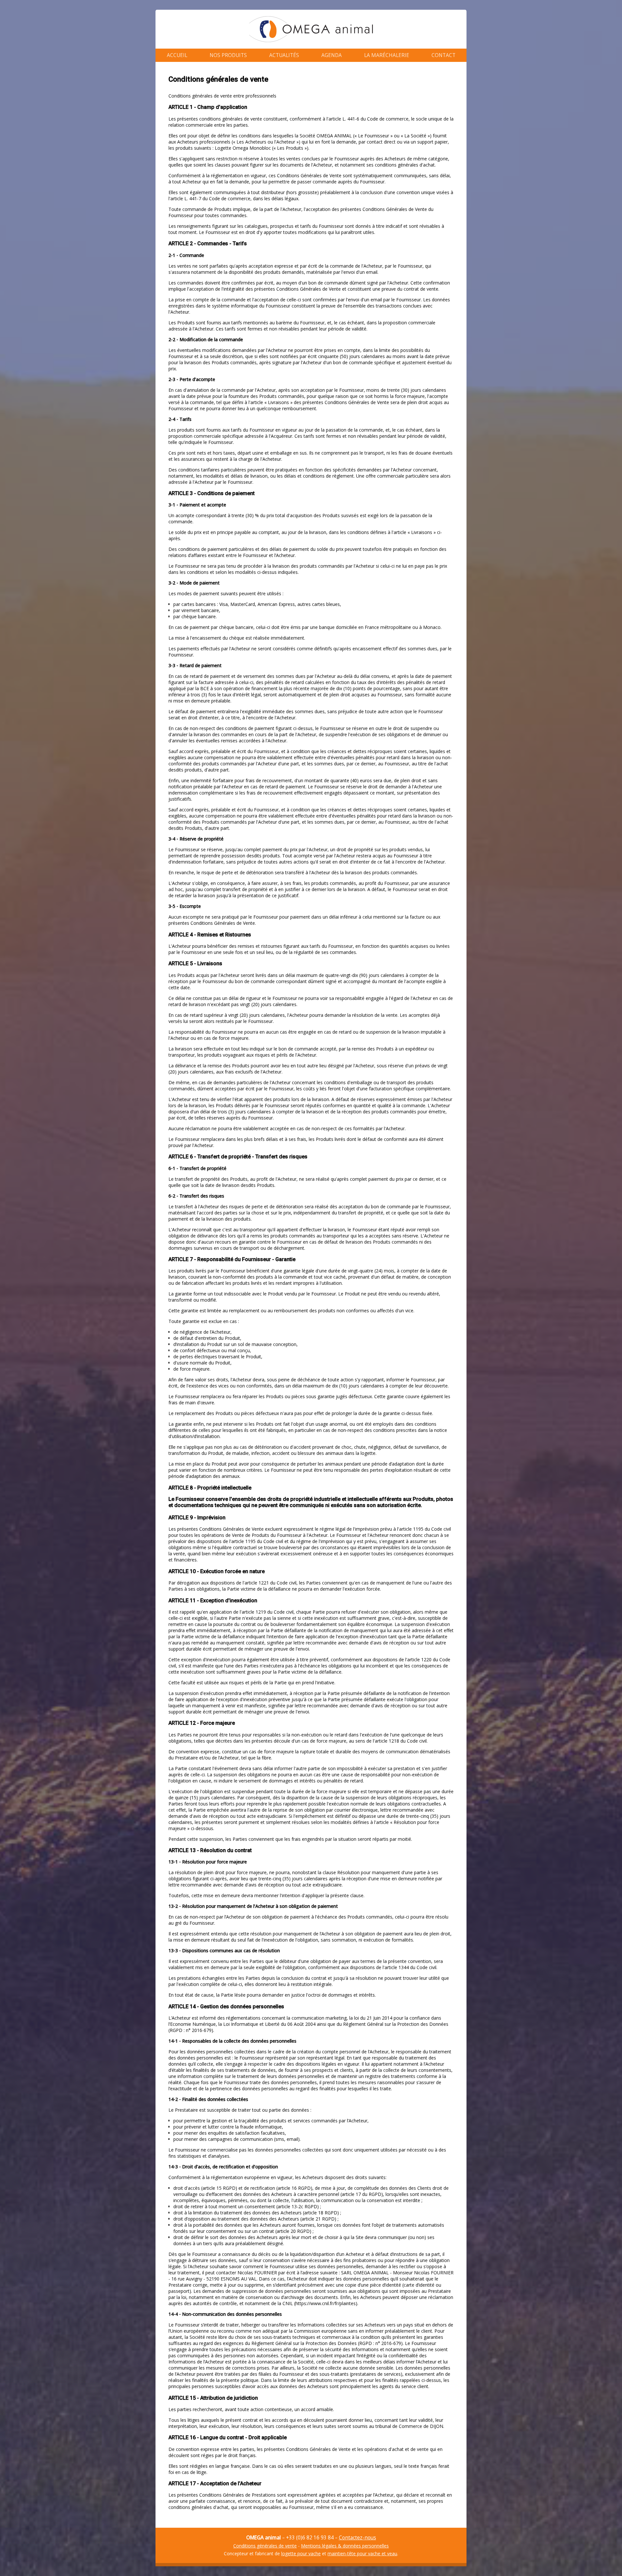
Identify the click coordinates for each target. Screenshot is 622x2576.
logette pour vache (301, 2553)
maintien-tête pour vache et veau (362, 2553)
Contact (443, 55)
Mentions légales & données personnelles (345, 2546)
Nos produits (228, 55)
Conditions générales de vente (265, 2546)
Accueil (177, 55)
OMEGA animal (311, 29)
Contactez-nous (357, 2538)
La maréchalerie (387, 55)
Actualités (284, 55)
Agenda (332, 55)
